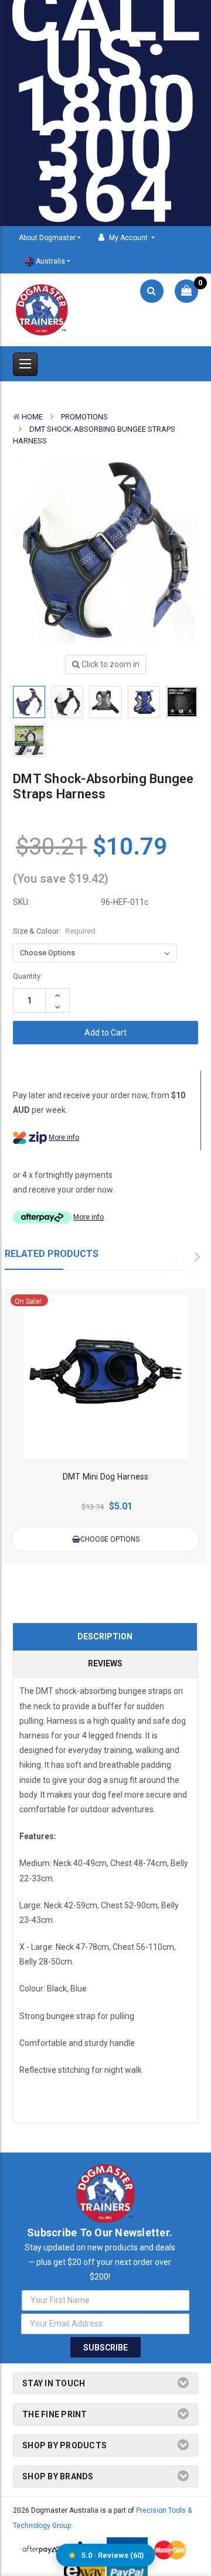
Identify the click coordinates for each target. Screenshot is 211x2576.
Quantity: (28, 976)
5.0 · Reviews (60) (113, 2555)
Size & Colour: (54, 931)
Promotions (84, 417)
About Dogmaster (47, 238)
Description (105, 1637)
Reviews (105, 1663)
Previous (179, 1257)
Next (198, 1257)
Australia (50, 261)
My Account (128, 238)
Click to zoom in (110, 664)
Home (32, 417)
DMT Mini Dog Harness (106, 1477)
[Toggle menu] (25, 364)
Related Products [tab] (52, 1254)
